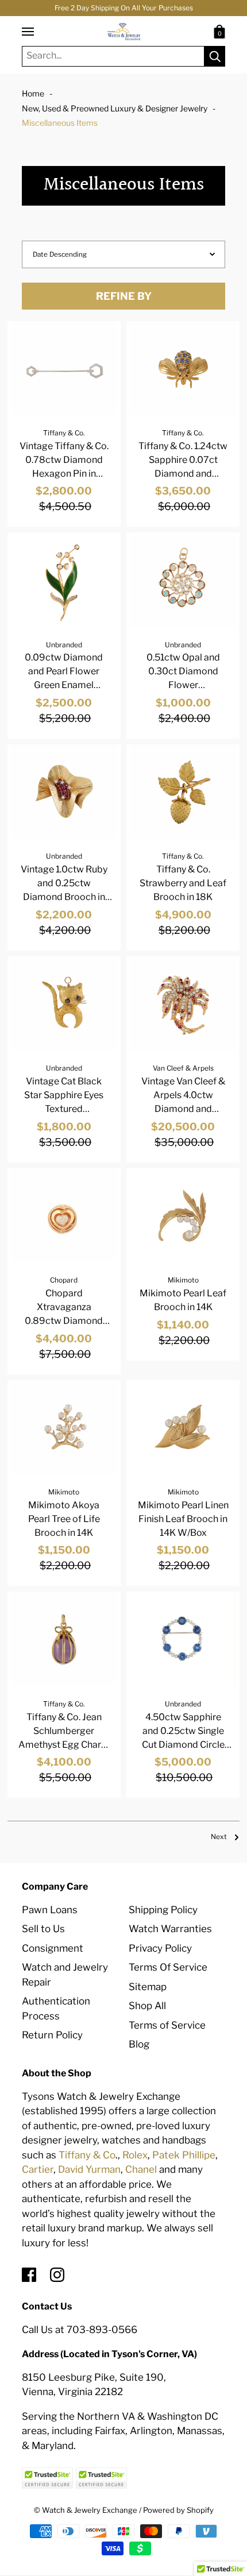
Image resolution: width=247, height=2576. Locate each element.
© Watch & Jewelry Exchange (86, 2510)
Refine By (124, 296)
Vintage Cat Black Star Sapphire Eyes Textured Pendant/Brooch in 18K (64, 1109)
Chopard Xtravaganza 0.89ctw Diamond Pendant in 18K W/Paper (64, 1321)
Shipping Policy (163, 1910)
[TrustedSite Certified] (48, 2478)
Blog (139, 2044)
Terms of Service (167, 2025)
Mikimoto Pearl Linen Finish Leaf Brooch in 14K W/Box (183, 1519)
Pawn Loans (50, 1910)
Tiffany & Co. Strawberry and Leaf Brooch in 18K (183, 883)
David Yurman (89, 2169)
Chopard (64, 1280)
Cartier (38, 2169)
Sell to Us (43, 1929)
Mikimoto (183, 1280)
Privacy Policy (160, 1948)
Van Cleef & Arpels (183, 1068)
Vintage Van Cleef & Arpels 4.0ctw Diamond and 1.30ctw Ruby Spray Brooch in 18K (183, 1109)
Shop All (147, 2006)
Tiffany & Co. (64, 433)
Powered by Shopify (178, 2510)
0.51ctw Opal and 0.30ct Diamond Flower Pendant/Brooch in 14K (183, 685)
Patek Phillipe (184, 2155)
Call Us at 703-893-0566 (80, 2330)
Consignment (53, 1948)
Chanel (141, 2169)
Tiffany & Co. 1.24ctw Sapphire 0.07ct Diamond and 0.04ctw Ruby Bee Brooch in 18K (183, 474)
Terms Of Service (168, 1967)
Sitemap (148, 1987)
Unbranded (64, 645)
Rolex (135, 2155)
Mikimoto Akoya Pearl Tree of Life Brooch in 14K (64, 1519)
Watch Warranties (170, 1929)
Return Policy (52, 2035)
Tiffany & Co (87, 2155)
